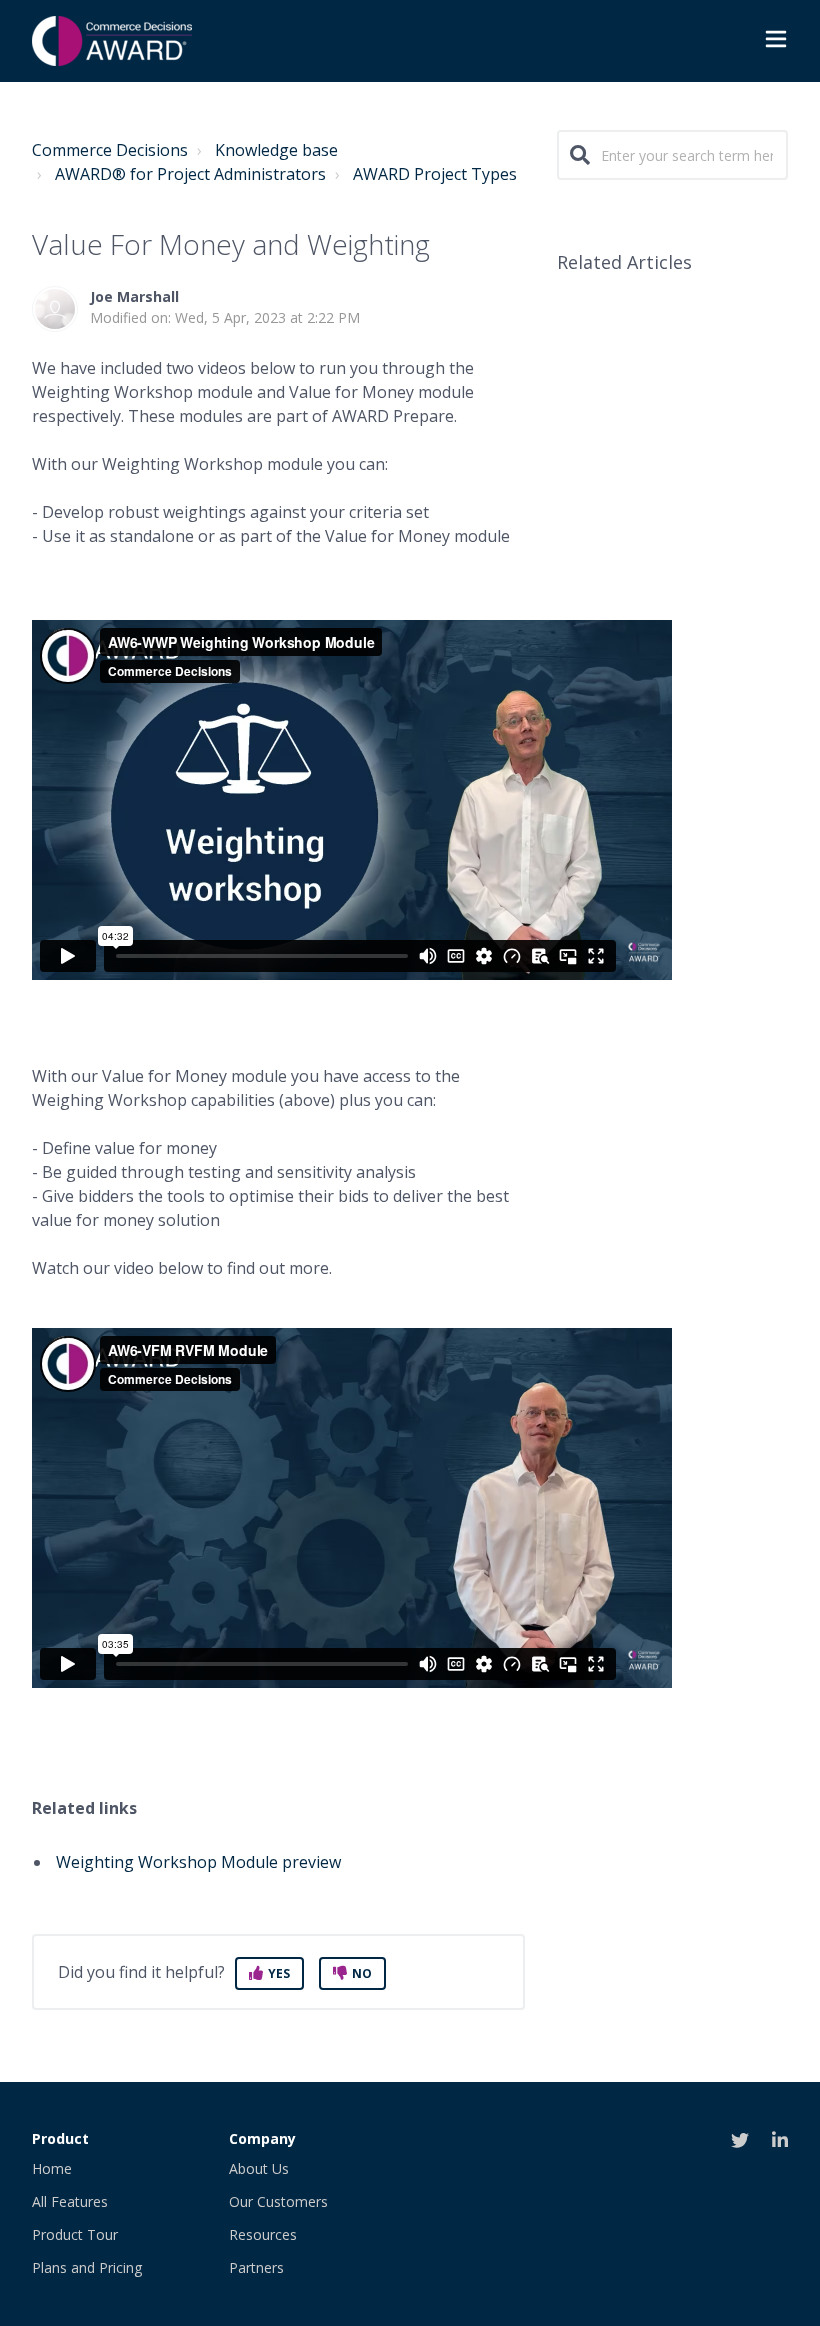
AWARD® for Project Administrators (190, 174)
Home (52, 2168)
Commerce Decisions (110, 150)
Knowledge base (276, 150)
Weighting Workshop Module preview (200, 1862)
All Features (70, 2201)
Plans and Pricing (87, 2267)
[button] (776, 41)
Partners (256, 2267)
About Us (259, 2168)
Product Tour (75, 2234)
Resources (263, 2234)
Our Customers (278, 2201)
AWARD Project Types (435, 174)
